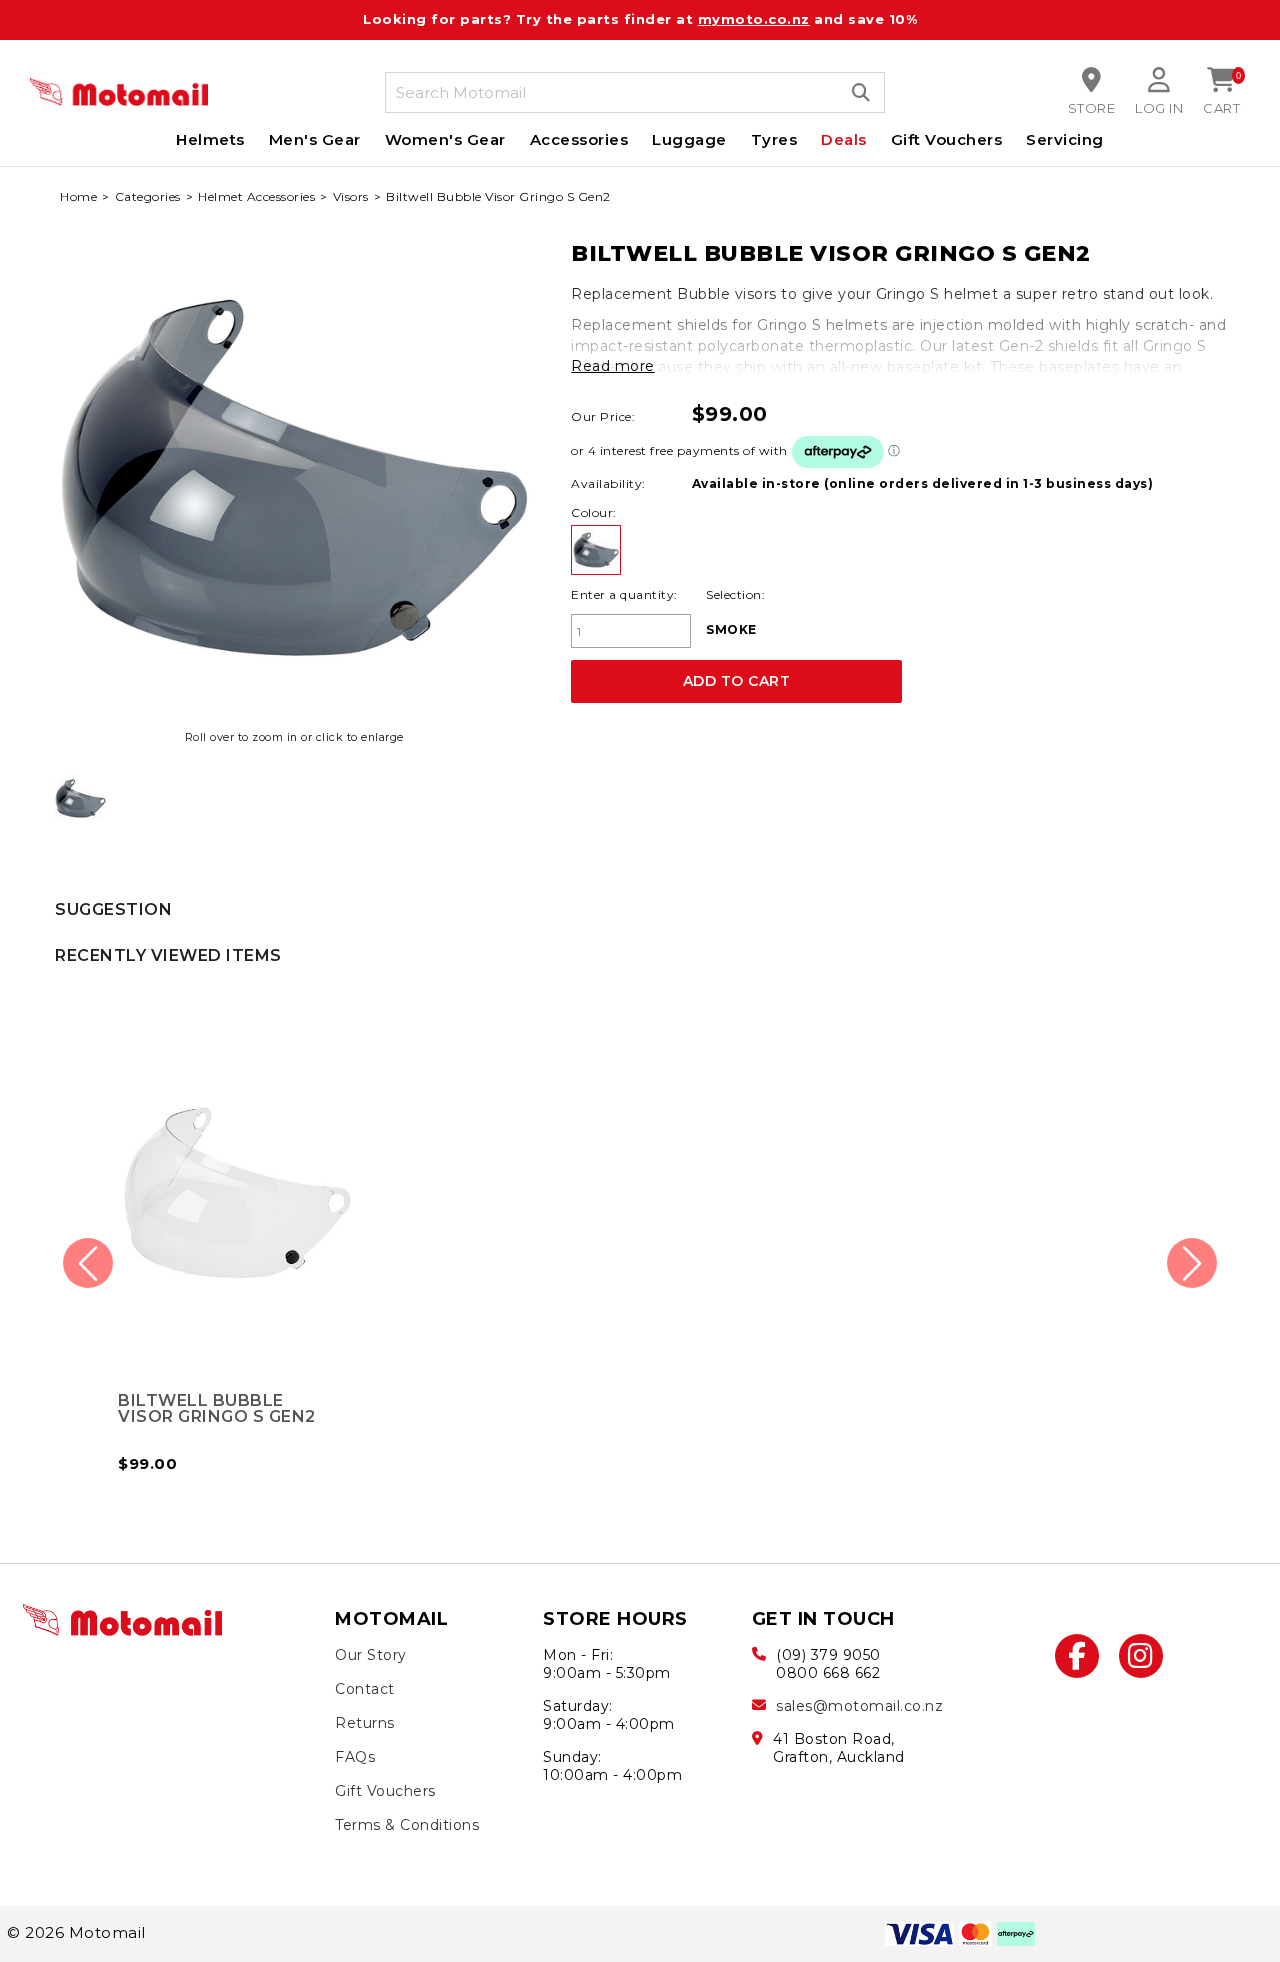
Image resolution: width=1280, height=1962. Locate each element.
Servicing (1065, 139)
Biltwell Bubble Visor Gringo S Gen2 (217, 1408)
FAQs (355, 1757)
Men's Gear (315, 139)
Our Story (371, 1655)
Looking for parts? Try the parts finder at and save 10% (640, 19)
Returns (365, 1723)
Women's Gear (445, 139)
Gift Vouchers (947, 139)
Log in (1159, 108)
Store (1092, 108)
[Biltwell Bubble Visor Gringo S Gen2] (80, 798)
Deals (844, 139)
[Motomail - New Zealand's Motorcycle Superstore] (119, 92)
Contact (365, 1689)
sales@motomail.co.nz (859, 1706)
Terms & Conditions (407, 1825)
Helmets (210, 139)
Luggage (689, 139)
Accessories (579, 139)
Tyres (774, 139)
